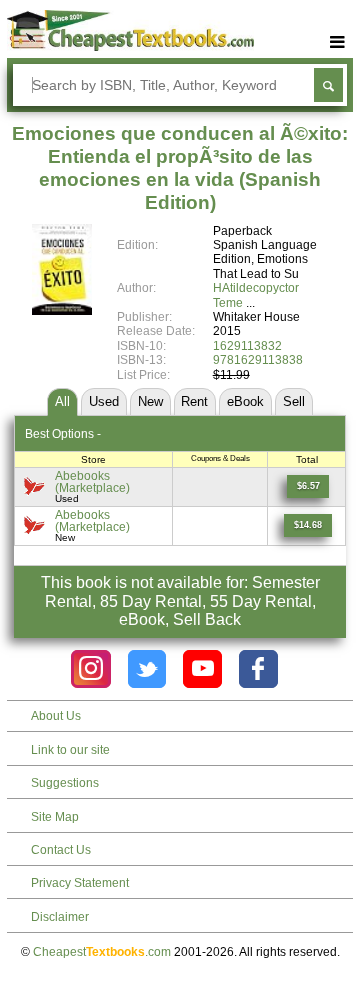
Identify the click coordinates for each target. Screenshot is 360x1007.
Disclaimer (60, 917)
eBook (245, 401)
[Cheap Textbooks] (130, 47)
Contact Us (61, 850)
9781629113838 (258, 360)
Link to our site (70, 750)
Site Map (55, 817)
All (62, 401)
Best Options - (63, 434)
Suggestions (65, 783)
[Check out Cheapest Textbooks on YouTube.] (202, 669)
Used (104, 401)
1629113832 (247, 346)
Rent (194, 401)
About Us (56, 716)
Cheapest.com (102, 952)
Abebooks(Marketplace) (92, 481)
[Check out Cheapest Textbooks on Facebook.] (258, 669)
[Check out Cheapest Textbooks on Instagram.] (90, 669)
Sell (294, 401)
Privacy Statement (80, 883)
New (150, 401)
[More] (338, 42)
